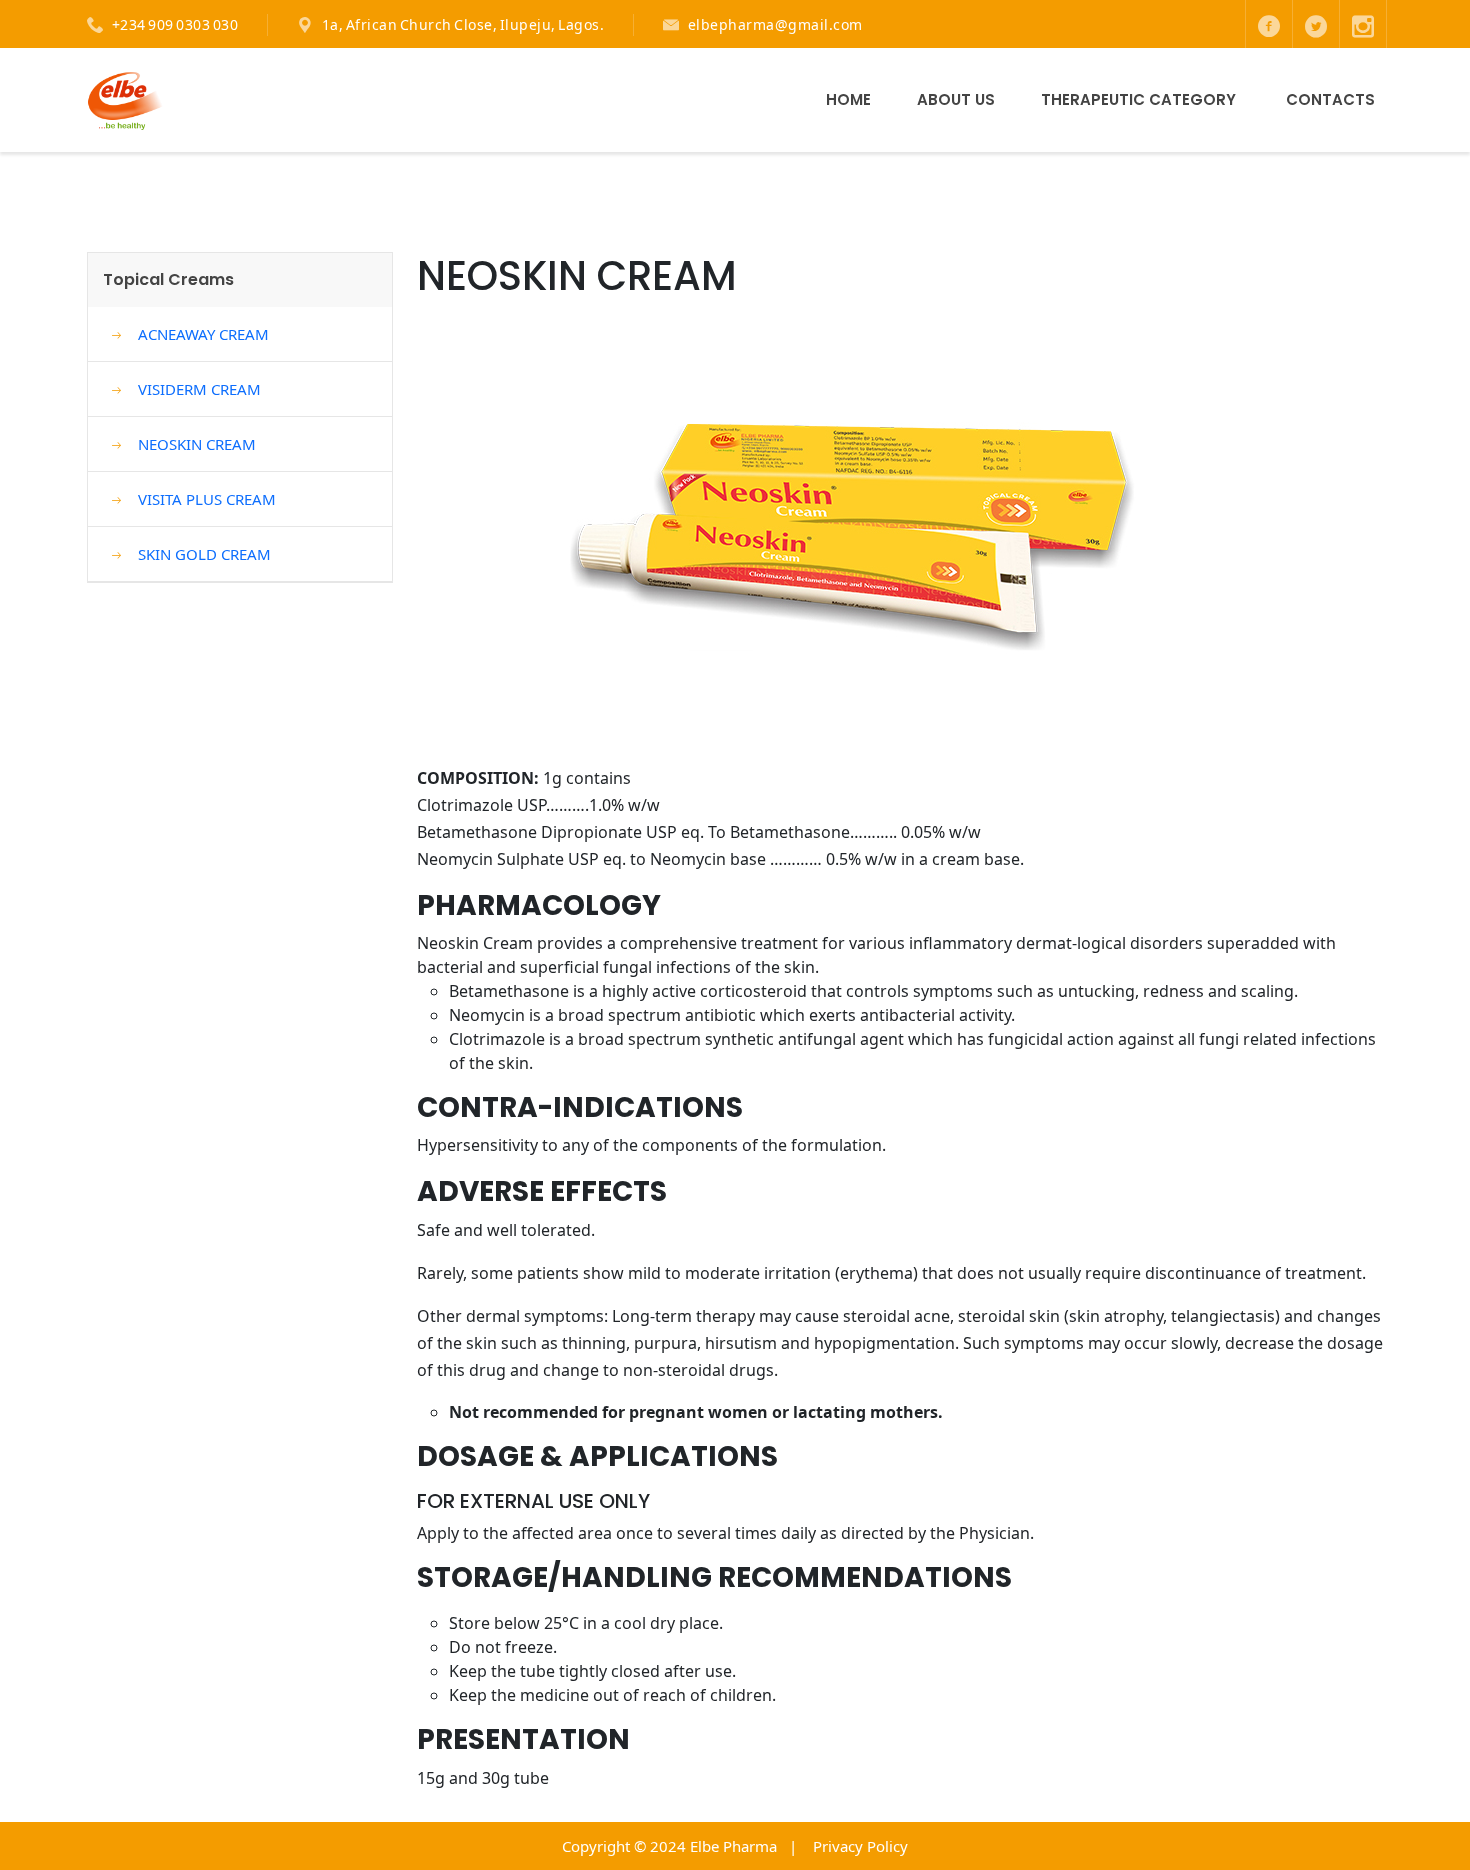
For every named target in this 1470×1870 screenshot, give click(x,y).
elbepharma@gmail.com (775, 24)
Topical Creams (168, 279)
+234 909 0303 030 (175, 24)
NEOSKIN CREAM (197, 444)
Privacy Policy (860, 1846)
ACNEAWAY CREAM (203, 334)
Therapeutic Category (1138, 99)
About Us (956, 99)
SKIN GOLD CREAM (204, 554)
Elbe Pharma (733, 1846)
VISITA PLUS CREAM (207, 499)
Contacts (1330, 99)
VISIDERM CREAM (199, 389)
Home (848, 99)
